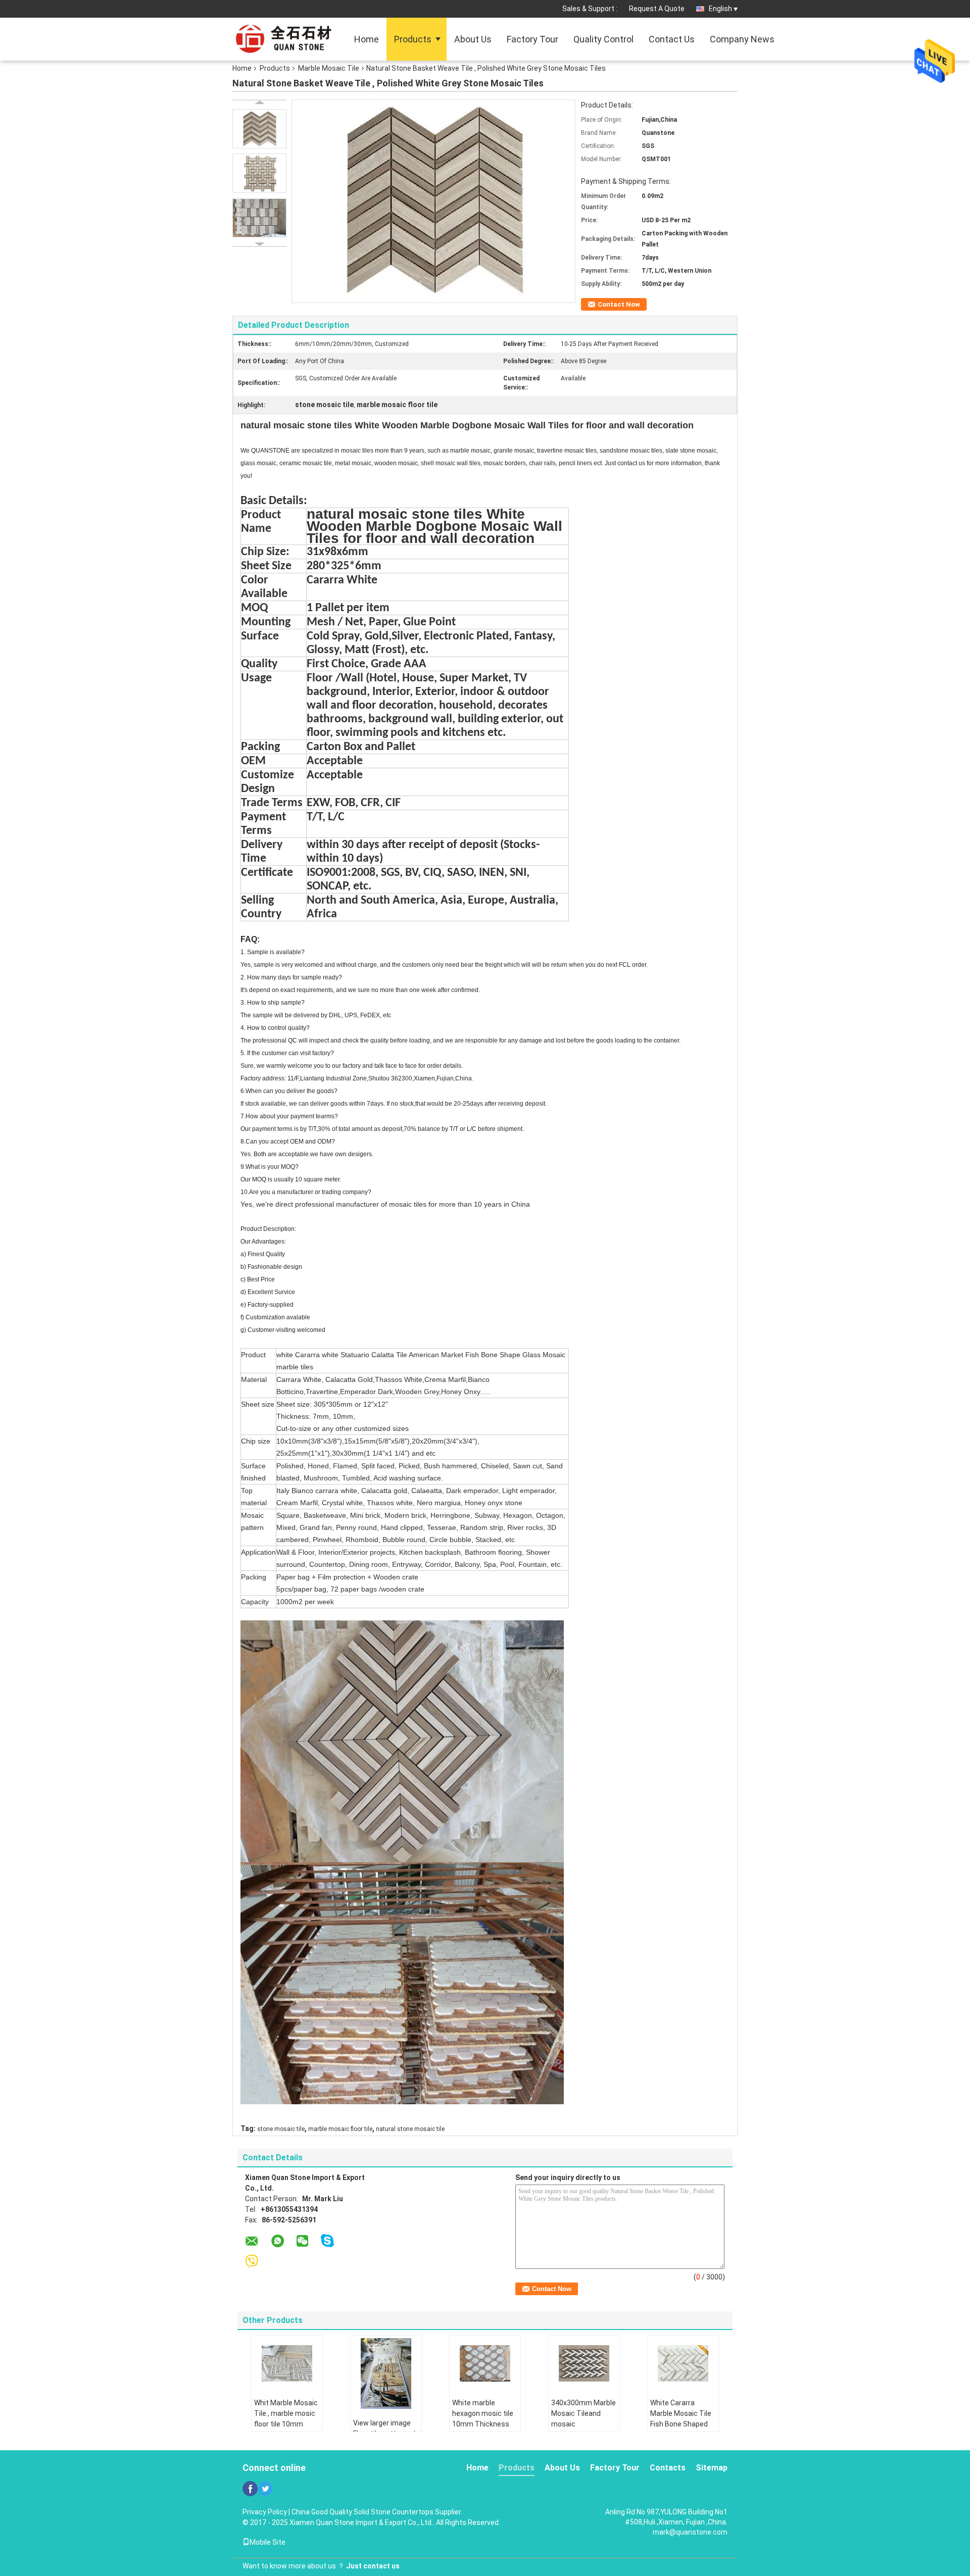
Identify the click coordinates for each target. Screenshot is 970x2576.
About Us (473, 39)
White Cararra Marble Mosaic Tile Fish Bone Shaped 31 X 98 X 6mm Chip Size (682, 2424)
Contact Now (619, 304)
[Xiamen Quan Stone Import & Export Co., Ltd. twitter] (265, 2489)
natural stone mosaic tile (410, 2129)
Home (367, 39)
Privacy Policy (265, 2512)
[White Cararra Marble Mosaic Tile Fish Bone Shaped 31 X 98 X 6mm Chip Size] (683, 2363)
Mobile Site (268, 2542)
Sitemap (712, 2468)
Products (413, 39)
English (720, 9)
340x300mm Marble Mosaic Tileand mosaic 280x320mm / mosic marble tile (584, 2424)
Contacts (668, 2468)
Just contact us (373, 2566)
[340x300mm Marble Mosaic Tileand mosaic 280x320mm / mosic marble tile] (584, 2363)
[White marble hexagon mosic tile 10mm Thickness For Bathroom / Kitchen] (485, 2363)
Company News (742, 39)
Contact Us (672, 39)
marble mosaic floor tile (340, 2129)
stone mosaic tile (281, 2129)
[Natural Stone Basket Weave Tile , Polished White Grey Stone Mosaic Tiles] (259, 129)
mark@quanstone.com (690, 2532)
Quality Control (603, 39)
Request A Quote (657, 9)
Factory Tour (532, 39)
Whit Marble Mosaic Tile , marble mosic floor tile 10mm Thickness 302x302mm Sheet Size (286, 2429)
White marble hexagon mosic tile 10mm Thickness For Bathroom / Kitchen (483, 2424)
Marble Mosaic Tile (329, 68)
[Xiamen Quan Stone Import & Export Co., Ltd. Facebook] (250, 2489)
